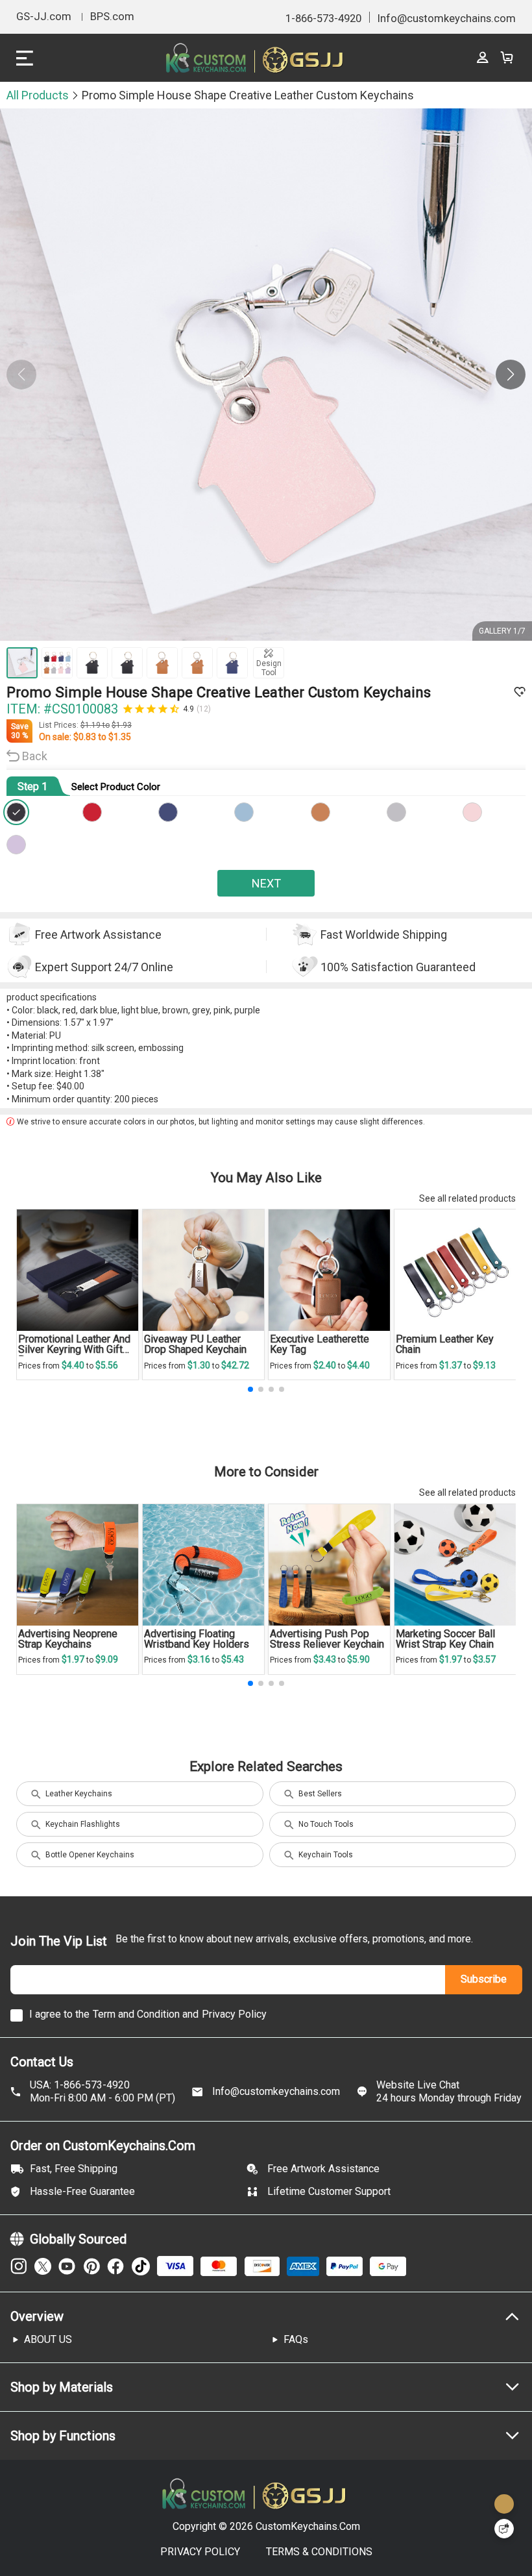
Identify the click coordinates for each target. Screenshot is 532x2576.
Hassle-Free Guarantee (82, 2191)
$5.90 (358, 1659)
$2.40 (326, 1365)
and (190, 2014)
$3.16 (200, 1659)
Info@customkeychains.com (276, 2091)
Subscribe (484, 1979)
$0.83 (86, 737)
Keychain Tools (326, 1855)
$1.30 (200, 1365)
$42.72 (235, 1365)
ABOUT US (48, 2339)
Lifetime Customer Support (329, 2191)
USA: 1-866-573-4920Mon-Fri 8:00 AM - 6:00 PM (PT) (103, 2092)
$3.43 (326, 1659)
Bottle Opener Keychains (90, 1855)
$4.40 (74, 1365)
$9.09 (107, 1659)
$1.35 (120, 737)
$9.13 (484, 1365)
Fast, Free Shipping (74, 2169)
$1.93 (122, 725)
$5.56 (107, 1365)
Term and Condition (136, 2014)
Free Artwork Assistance (323, 2169)
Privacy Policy (234, 2014)
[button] (511, 375)
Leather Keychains (79, 1794)
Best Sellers (320, 1794)
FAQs (296, 2339)
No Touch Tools (326, 1824)
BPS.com (112, 17)
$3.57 (484, 1659)
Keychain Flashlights (83, 1824)
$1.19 (91, 725)
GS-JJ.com (44, 17)
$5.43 (233, 1659)
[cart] (506, 58)
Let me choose (62, 2543)
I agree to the (59, 2014)
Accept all (430, 2490)
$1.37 (452, 1365)
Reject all (430, 2523)
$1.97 (74, 1659)
